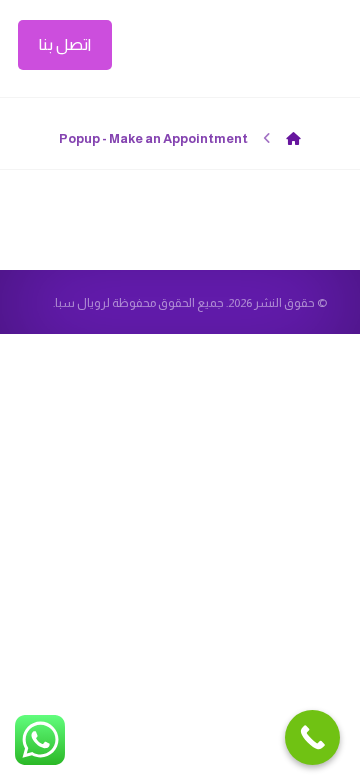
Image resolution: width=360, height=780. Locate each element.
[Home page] (293, 138)
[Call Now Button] (312, 737)
